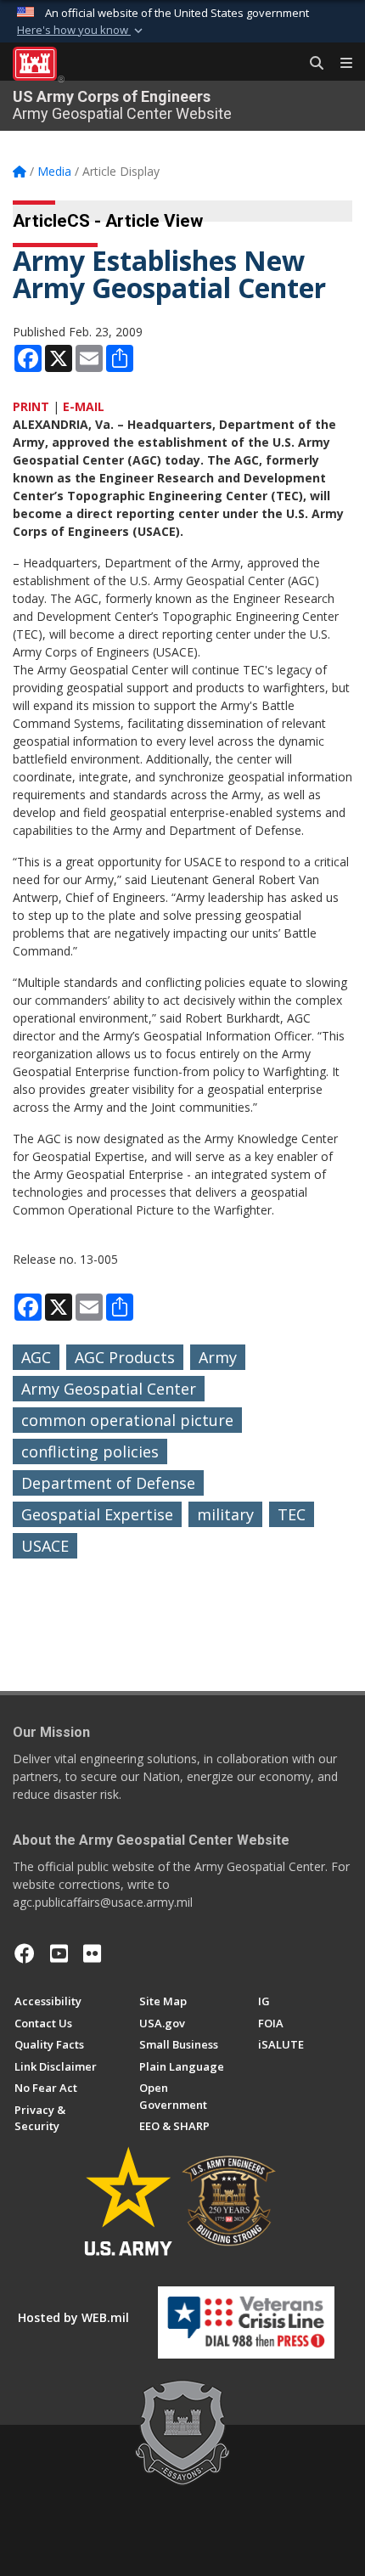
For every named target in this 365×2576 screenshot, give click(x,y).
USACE (45, 1546)
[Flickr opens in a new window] (92, 1953)
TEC (292, 1514)
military (225, 1514)
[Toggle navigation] (340, 64)
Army (218, 1357)
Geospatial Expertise (97, 1514)
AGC (36, 1357)
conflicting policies (90, 1451)
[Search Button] (311, 64)
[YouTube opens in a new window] (59, 1953)
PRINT (31, 406)
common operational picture (127, 1420)
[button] (81, 31)
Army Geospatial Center (109, 1389)
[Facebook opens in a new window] (25, 1953)
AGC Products (125, 1357)
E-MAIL (84, 406)
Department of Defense (108, 1483)
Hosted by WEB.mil (73, 2317)
